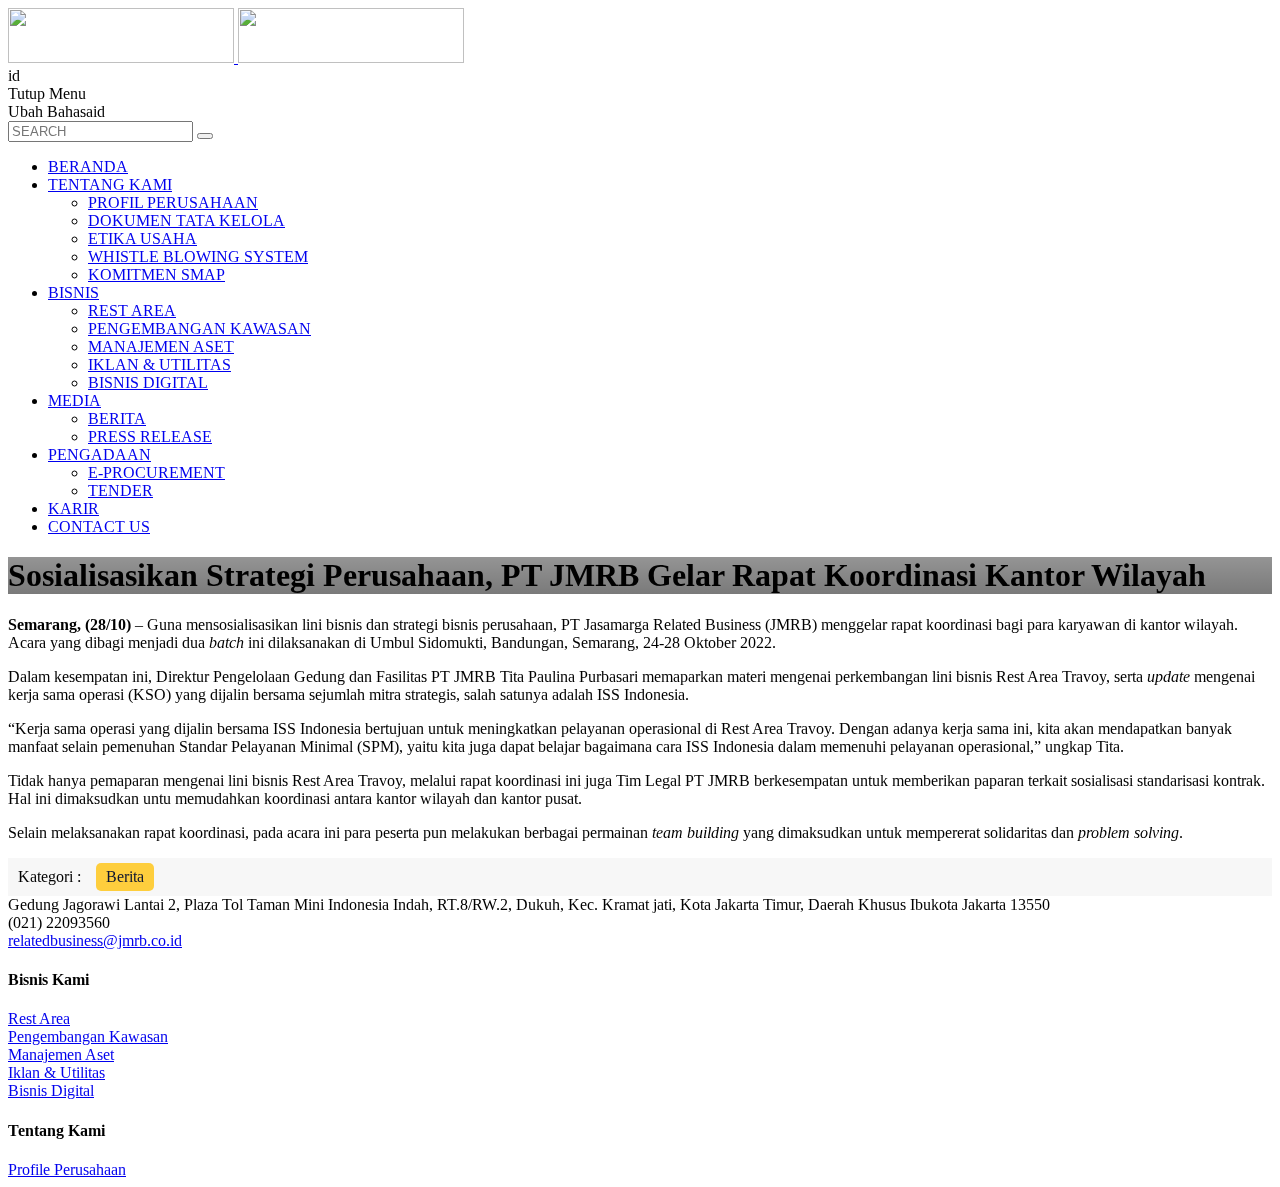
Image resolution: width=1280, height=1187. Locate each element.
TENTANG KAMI (110, 184)
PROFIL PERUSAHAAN (173, 202)
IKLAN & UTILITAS (159, 364)
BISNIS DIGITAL (148, 382)
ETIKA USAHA (142, 238)
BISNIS (73, 292)
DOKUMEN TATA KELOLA (186, 220)
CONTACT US (99, 526)
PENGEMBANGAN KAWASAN (199, 328)
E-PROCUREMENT (156, 472)
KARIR (73, 508)
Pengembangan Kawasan (88, 1036)
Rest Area (39, 1018)
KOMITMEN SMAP (156, 274)
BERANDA (88, 166)
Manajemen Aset (61, 1054)
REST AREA (132, 310)
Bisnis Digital (51, 1090)
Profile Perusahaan (67, 1169)
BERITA (117, 418)
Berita (125, 876)
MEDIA (74, 400)
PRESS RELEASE (150, 436)
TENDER (120, 490)
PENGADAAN (99, 454)
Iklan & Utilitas (56, 1072)
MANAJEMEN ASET (161, 346)
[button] (205, 136)
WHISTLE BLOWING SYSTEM (198, 256)
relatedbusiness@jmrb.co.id (95, 940)
